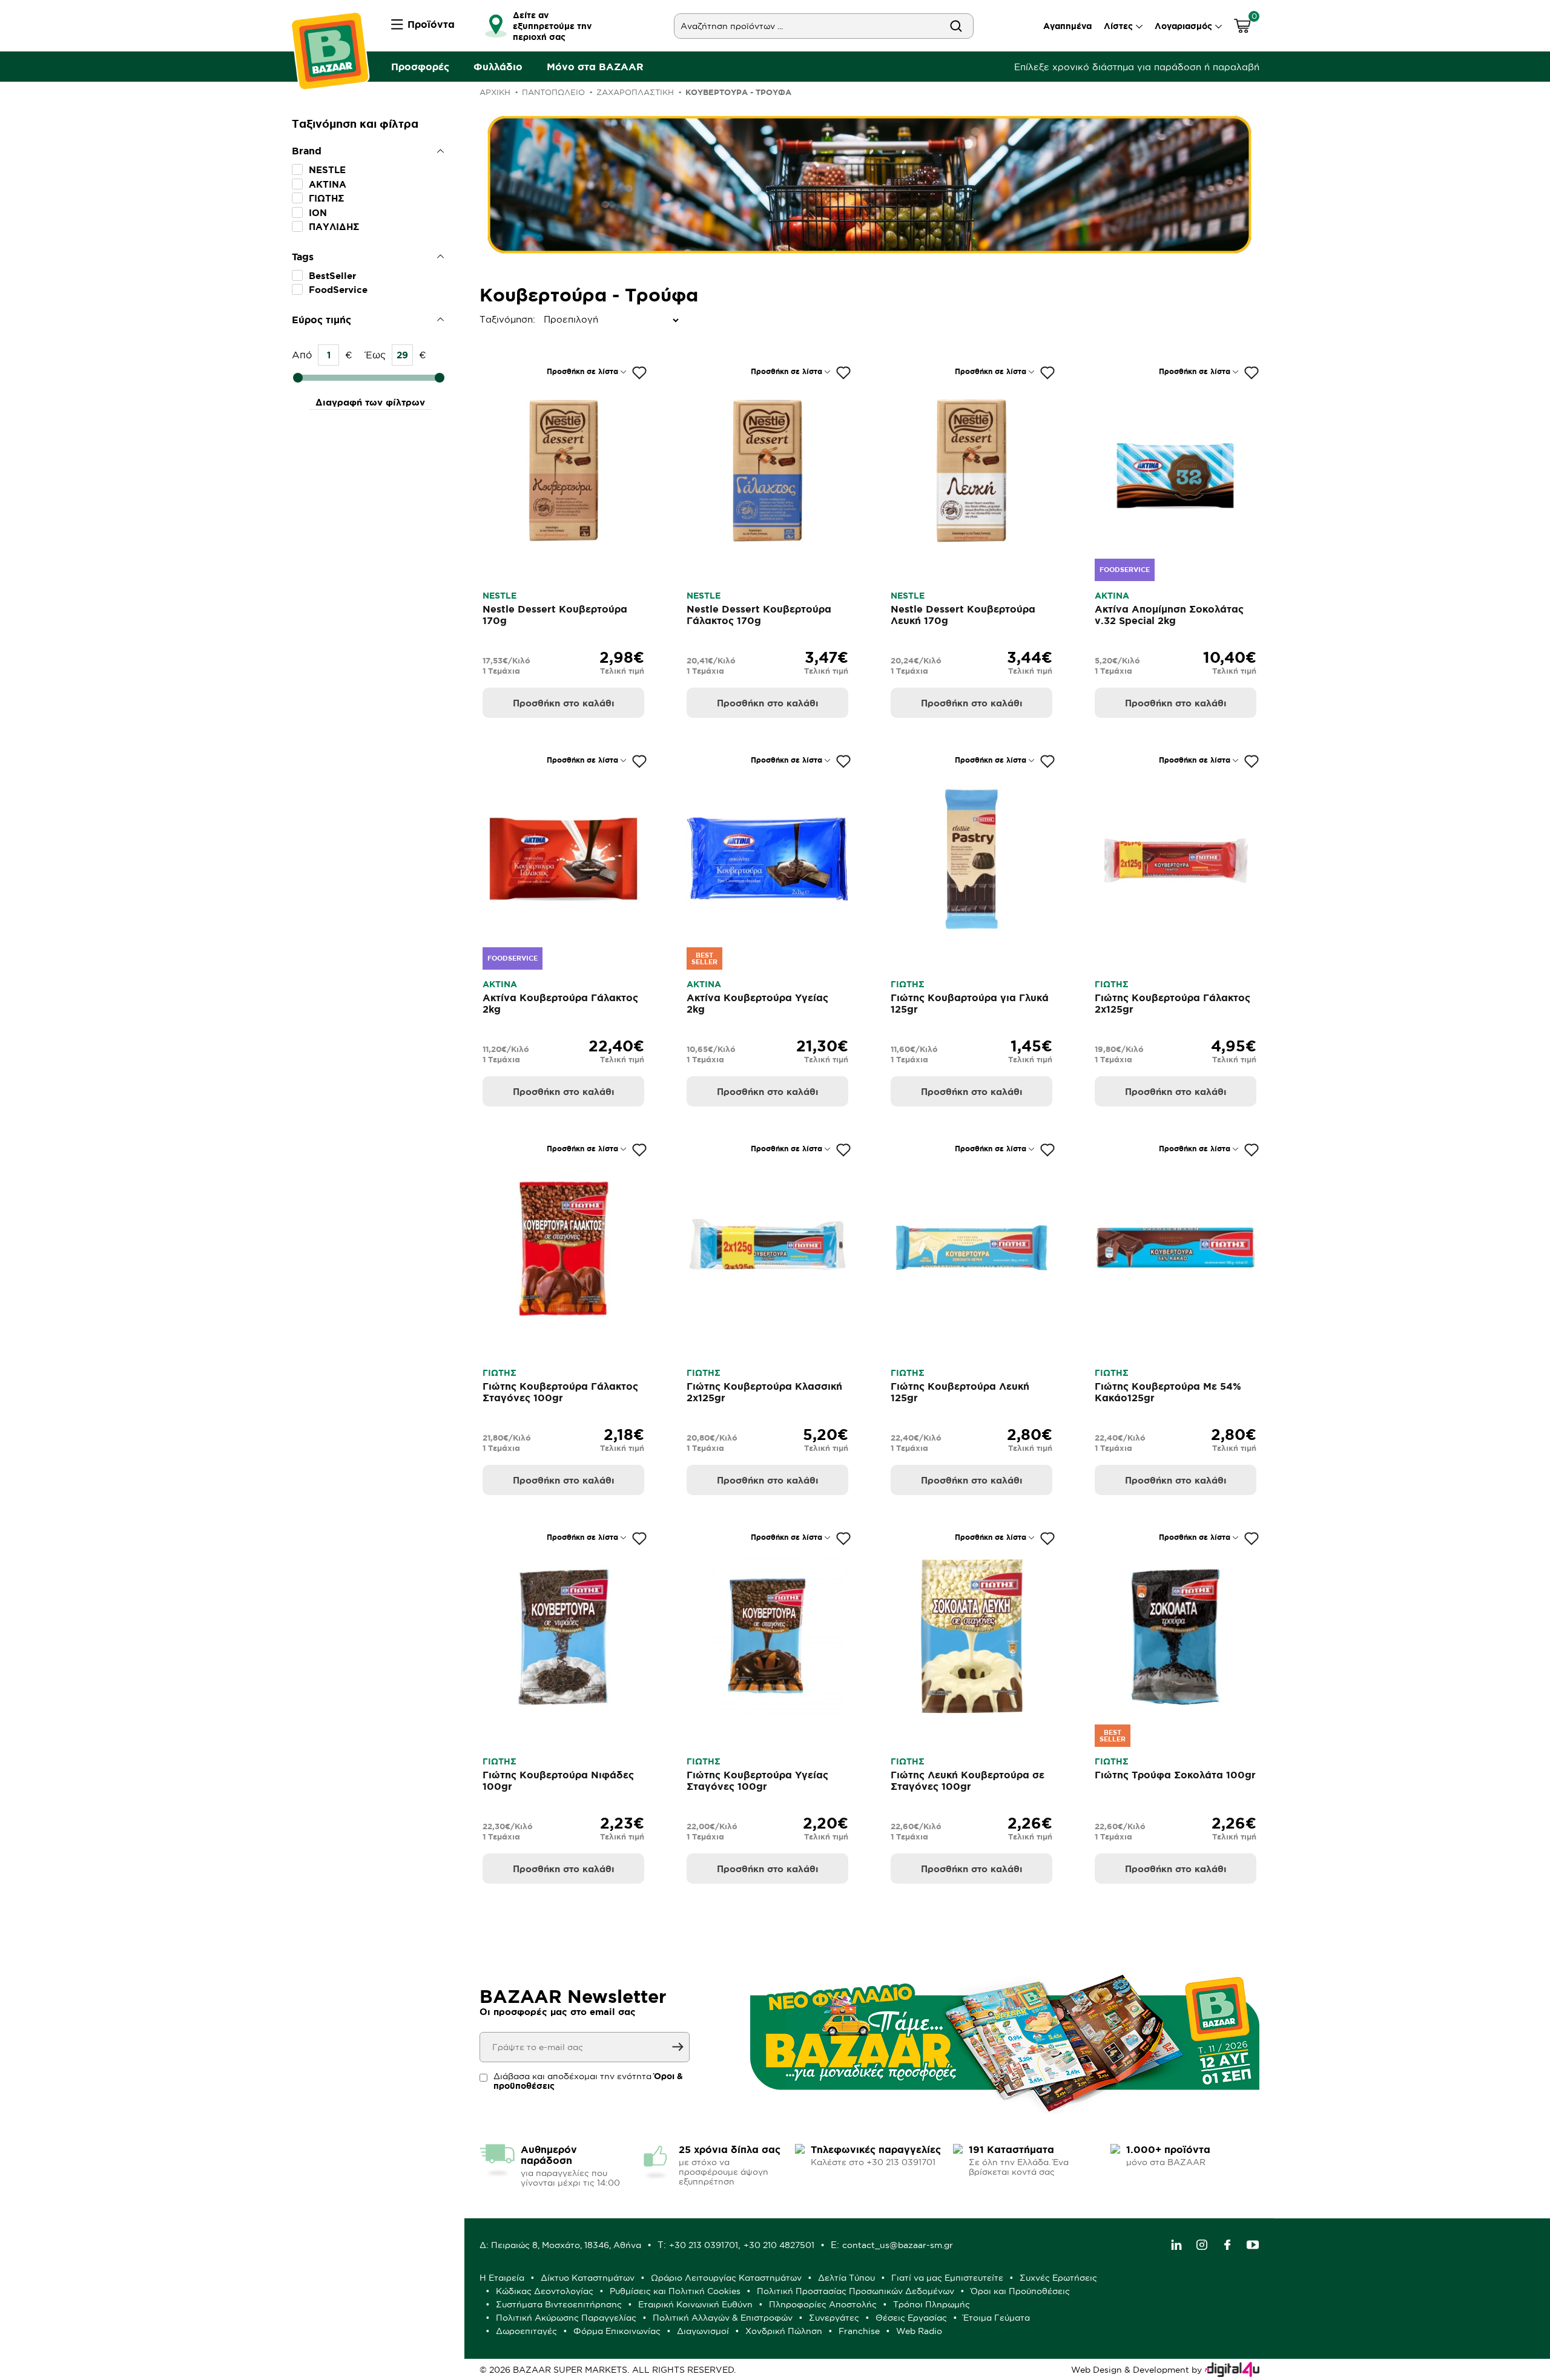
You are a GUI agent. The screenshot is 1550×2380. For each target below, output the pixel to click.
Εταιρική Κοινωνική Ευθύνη (695, 2304)
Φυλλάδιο (498, 67)
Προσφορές (420, 67)
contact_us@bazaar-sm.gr (898, 2245)
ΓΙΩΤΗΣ (326, 198)
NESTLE (327, 170)
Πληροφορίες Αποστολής (823, 2304)
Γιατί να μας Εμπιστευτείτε (947, 2278)
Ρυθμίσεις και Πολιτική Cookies (675, 2291)
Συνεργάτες (834, 2318)
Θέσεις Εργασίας (911, 2318)
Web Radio (919, 2331)
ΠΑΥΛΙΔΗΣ (334, 227)
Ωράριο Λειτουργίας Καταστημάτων (726, 2278)
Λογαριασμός (1183, 26)
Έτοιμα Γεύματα (997, 2318)
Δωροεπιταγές (526, 2331)
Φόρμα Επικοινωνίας (617, 2331)
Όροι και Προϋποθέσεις (1020, 2291)
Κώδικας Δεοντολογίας (545, 2291)
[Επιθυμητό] (639, 373)
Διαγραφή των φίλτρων (370, 402)
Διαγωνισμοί (703, 2331)
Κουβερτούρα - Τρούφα (738, 92)
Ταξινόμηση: (483, 319)
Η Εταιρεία (502, 2278)
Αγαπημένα (1067, 26)
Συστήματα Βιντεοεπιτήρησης (559, 2304)
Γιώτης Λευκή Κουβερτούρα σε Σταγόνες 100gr (968, 1780)
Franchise (859, 2331)
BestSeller (332, 276)
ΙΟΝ (318, 213)
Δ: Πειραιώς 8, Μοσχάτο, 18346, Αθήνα (560, 2245)
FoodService (338, 290)
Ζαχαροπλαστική (635, 92)
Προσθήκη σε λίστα (582, 371)
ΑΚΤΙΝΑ (328, 184)
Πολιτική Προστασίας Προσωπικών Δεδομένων (856, 2291)
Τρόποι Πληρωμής (932, 2304)
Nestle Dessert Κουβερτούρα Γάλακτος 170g (759, 615)
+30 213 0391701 (704, 2245)
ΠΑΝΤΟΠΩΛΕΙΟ (553, 92)
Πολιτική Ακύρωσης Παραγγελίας (566, 2318)
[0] (1242, 28)
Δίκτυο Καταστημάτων (588, 2278)
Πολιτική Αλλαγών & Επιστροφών (723, 2318)
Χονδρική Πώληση (784, 2331)
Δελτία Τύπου (846, 2278)
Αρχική (495, 92)
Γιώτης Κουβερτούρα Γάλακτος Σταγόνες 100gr (560, 1392)
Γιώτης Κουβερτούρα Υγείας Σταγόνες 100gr (757, 1780)
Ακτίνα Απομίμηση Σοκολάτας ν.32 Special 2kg (1169, 615)
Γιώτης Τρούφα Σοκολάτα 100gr (1175, 1775)
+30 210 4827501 (779, 2245)
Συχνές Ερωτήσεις (1058, 2278)
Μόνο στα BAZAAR (595, 67)
